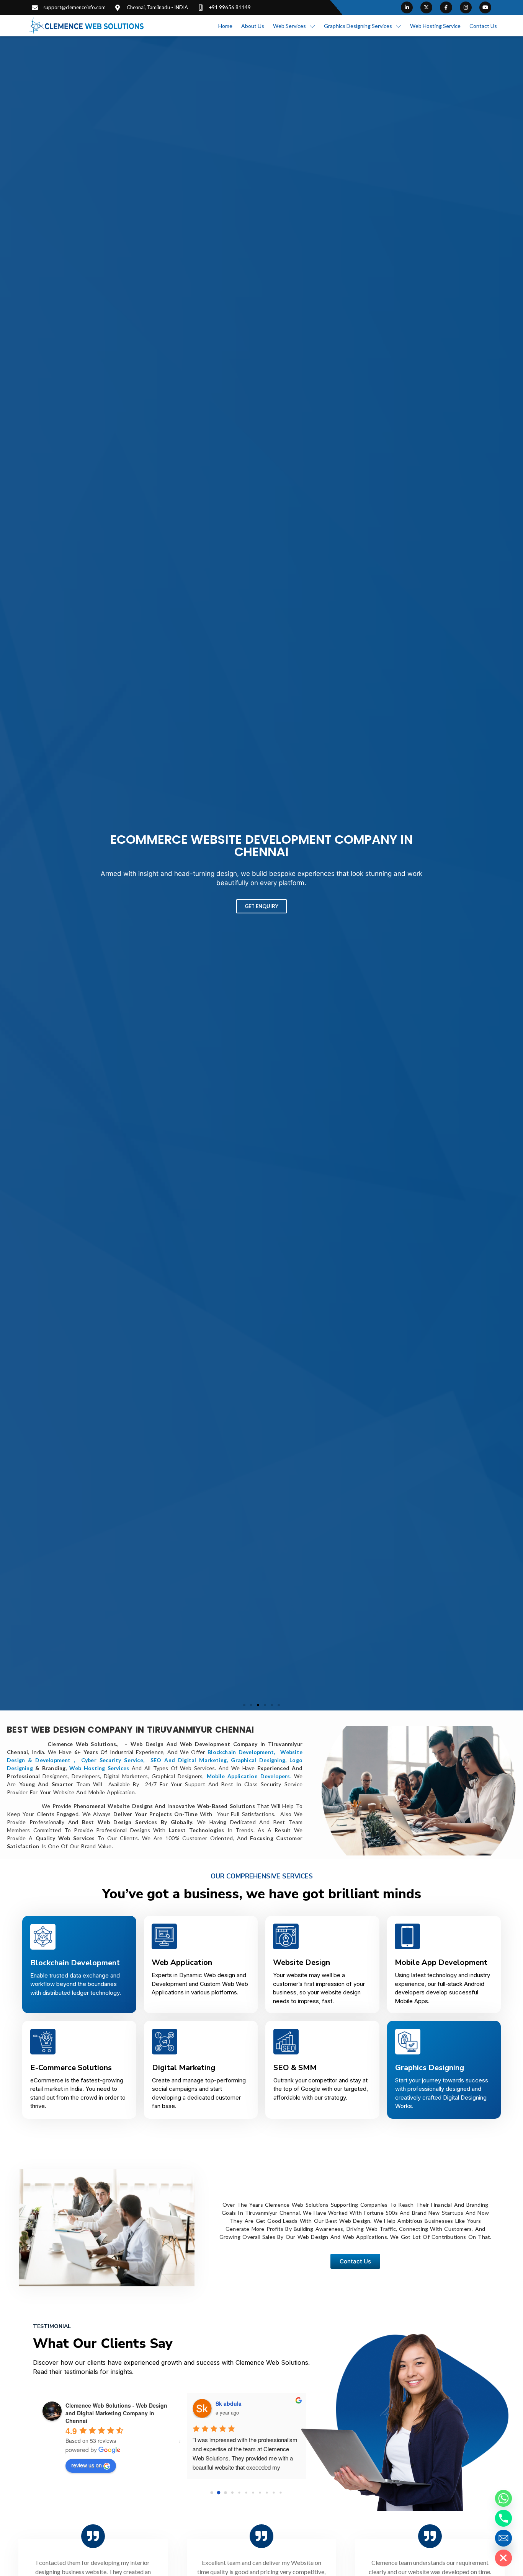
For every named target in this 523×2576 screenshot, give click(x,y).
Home (225, 26)
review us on (87, 2465)
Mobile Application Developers (248, 1776)
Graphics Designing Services (358, 26)
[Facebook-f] (446, 7)
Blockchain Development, (243, 1752)
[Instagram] (466, 7)
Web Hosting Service (435, 26)
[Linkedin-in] (407, 7)
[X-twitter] (426, 7)
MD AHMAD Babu (238, 2403)
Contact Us (483, 26)
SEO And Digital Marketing (189, 1760)
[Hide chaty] (503, 2558)
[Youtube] (485, 7)
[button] (244, 1705)
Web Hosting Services (99, 1768)
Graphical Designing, (259, 1760)
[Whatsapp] (503, 2498)
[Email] (503, 2538)
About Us (253, 26)
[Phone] (503, 2518)
